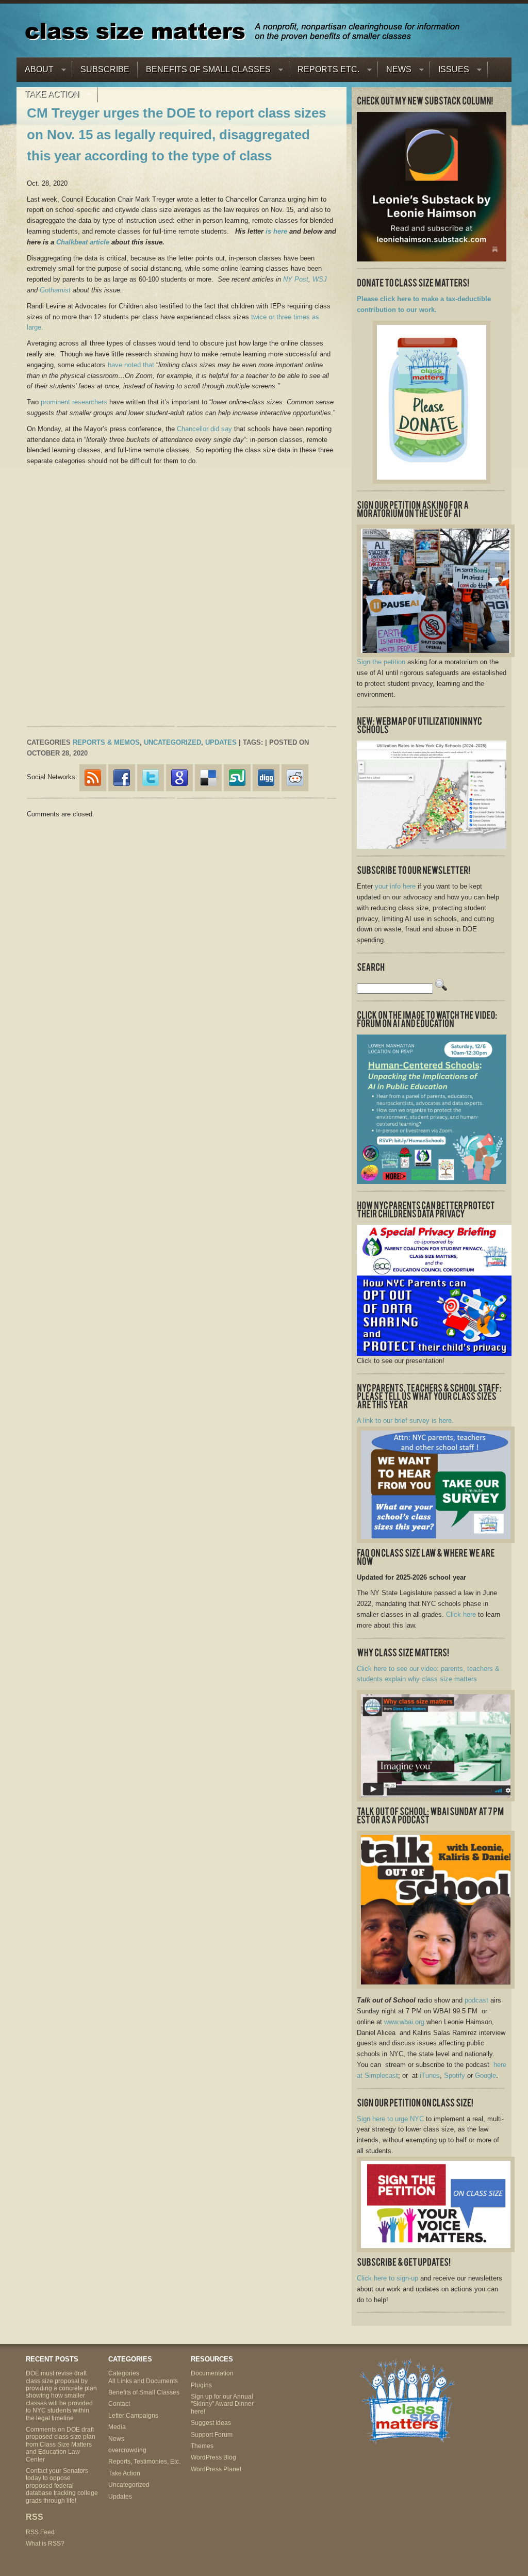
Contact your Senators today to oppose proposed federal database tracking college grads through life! (62, 2486)
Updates (221, 742)
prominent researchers (74, 402)
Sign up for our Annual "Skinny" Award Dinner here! (222, 2404)
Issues (450, 72)
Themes (202, 2446)
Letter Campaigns (133, 2416)
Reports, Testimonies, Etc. (144, 2462)
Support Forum (212, 2435)
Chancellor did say (204, 429)
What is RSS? (45, 2544)
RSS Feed (40, 2532)
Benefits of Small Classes (204, 72)
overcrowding (127, 2450)
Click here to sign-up (387, 2278)
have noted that (131, 365)
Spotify (455, 2075)
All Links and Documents (143, 2381)
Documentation (212, 2373)
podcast (476, 2000)
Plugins (201, 2385)
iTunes (430, 2075)
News (395, 72)
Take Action (48, 97)
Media (117, 2427)
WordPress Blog (213, 2457)
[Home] (242, 31)
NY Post (296, 279)
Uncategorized (172, 742)
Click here (461, 1614)
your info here (395, 886)
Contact (119, 2404)
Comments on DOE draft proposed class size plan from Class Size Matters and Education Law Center (61, 2444)
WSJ (320, 279)
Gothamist (55, 290)
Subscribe (105, 69)
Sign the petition (381, 662)
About (35, 72)
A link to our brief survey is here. (405, 1421)
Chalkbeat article (83, 242)
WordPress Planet (216, 2469)
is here (276, 231)
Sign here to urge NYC (390, 2119)
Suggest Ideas (211, 2423)
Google (485, 2075)
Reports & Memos (106, 742)
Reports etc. (324, 72)
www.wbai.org (404, 2022)
